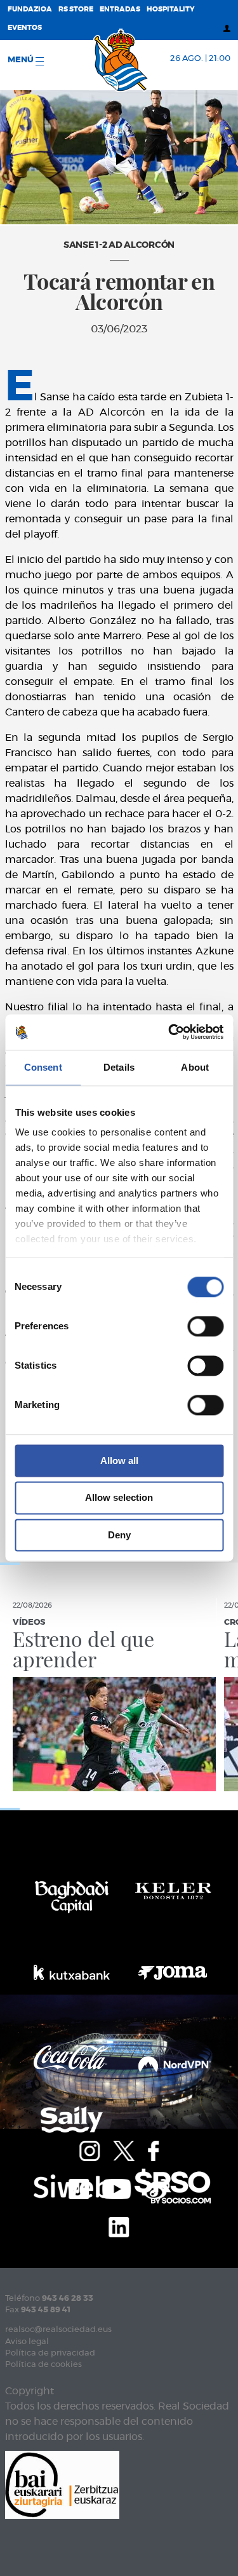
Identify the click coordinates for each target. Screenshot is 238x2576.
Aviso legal (27, 2342)
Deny (119, 1535)
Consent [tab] (43, 1067)
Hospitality (171, 9)
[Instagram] (89, 2149)
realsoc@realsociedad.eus (58, 2330)
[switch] (205, 1326)
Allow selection (119, 1498)
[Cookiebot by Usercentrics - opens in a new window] (169, 1032)
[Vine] (157, 2187)
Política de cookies (43, 2365)
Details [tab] (119, 1067)
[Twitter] (124, 2149)
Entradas (120, 9)
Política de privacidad (50, 2353)
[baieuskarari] (62, 2484)
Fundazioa (30, 9)
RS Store (76, 9)
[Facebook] (153, 2149)
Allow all (119, 1461)
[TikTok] (79, 2187)
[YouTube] (116, 2187)
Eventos (25, 28)
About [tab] (195, 1067)
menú (22, 60)
